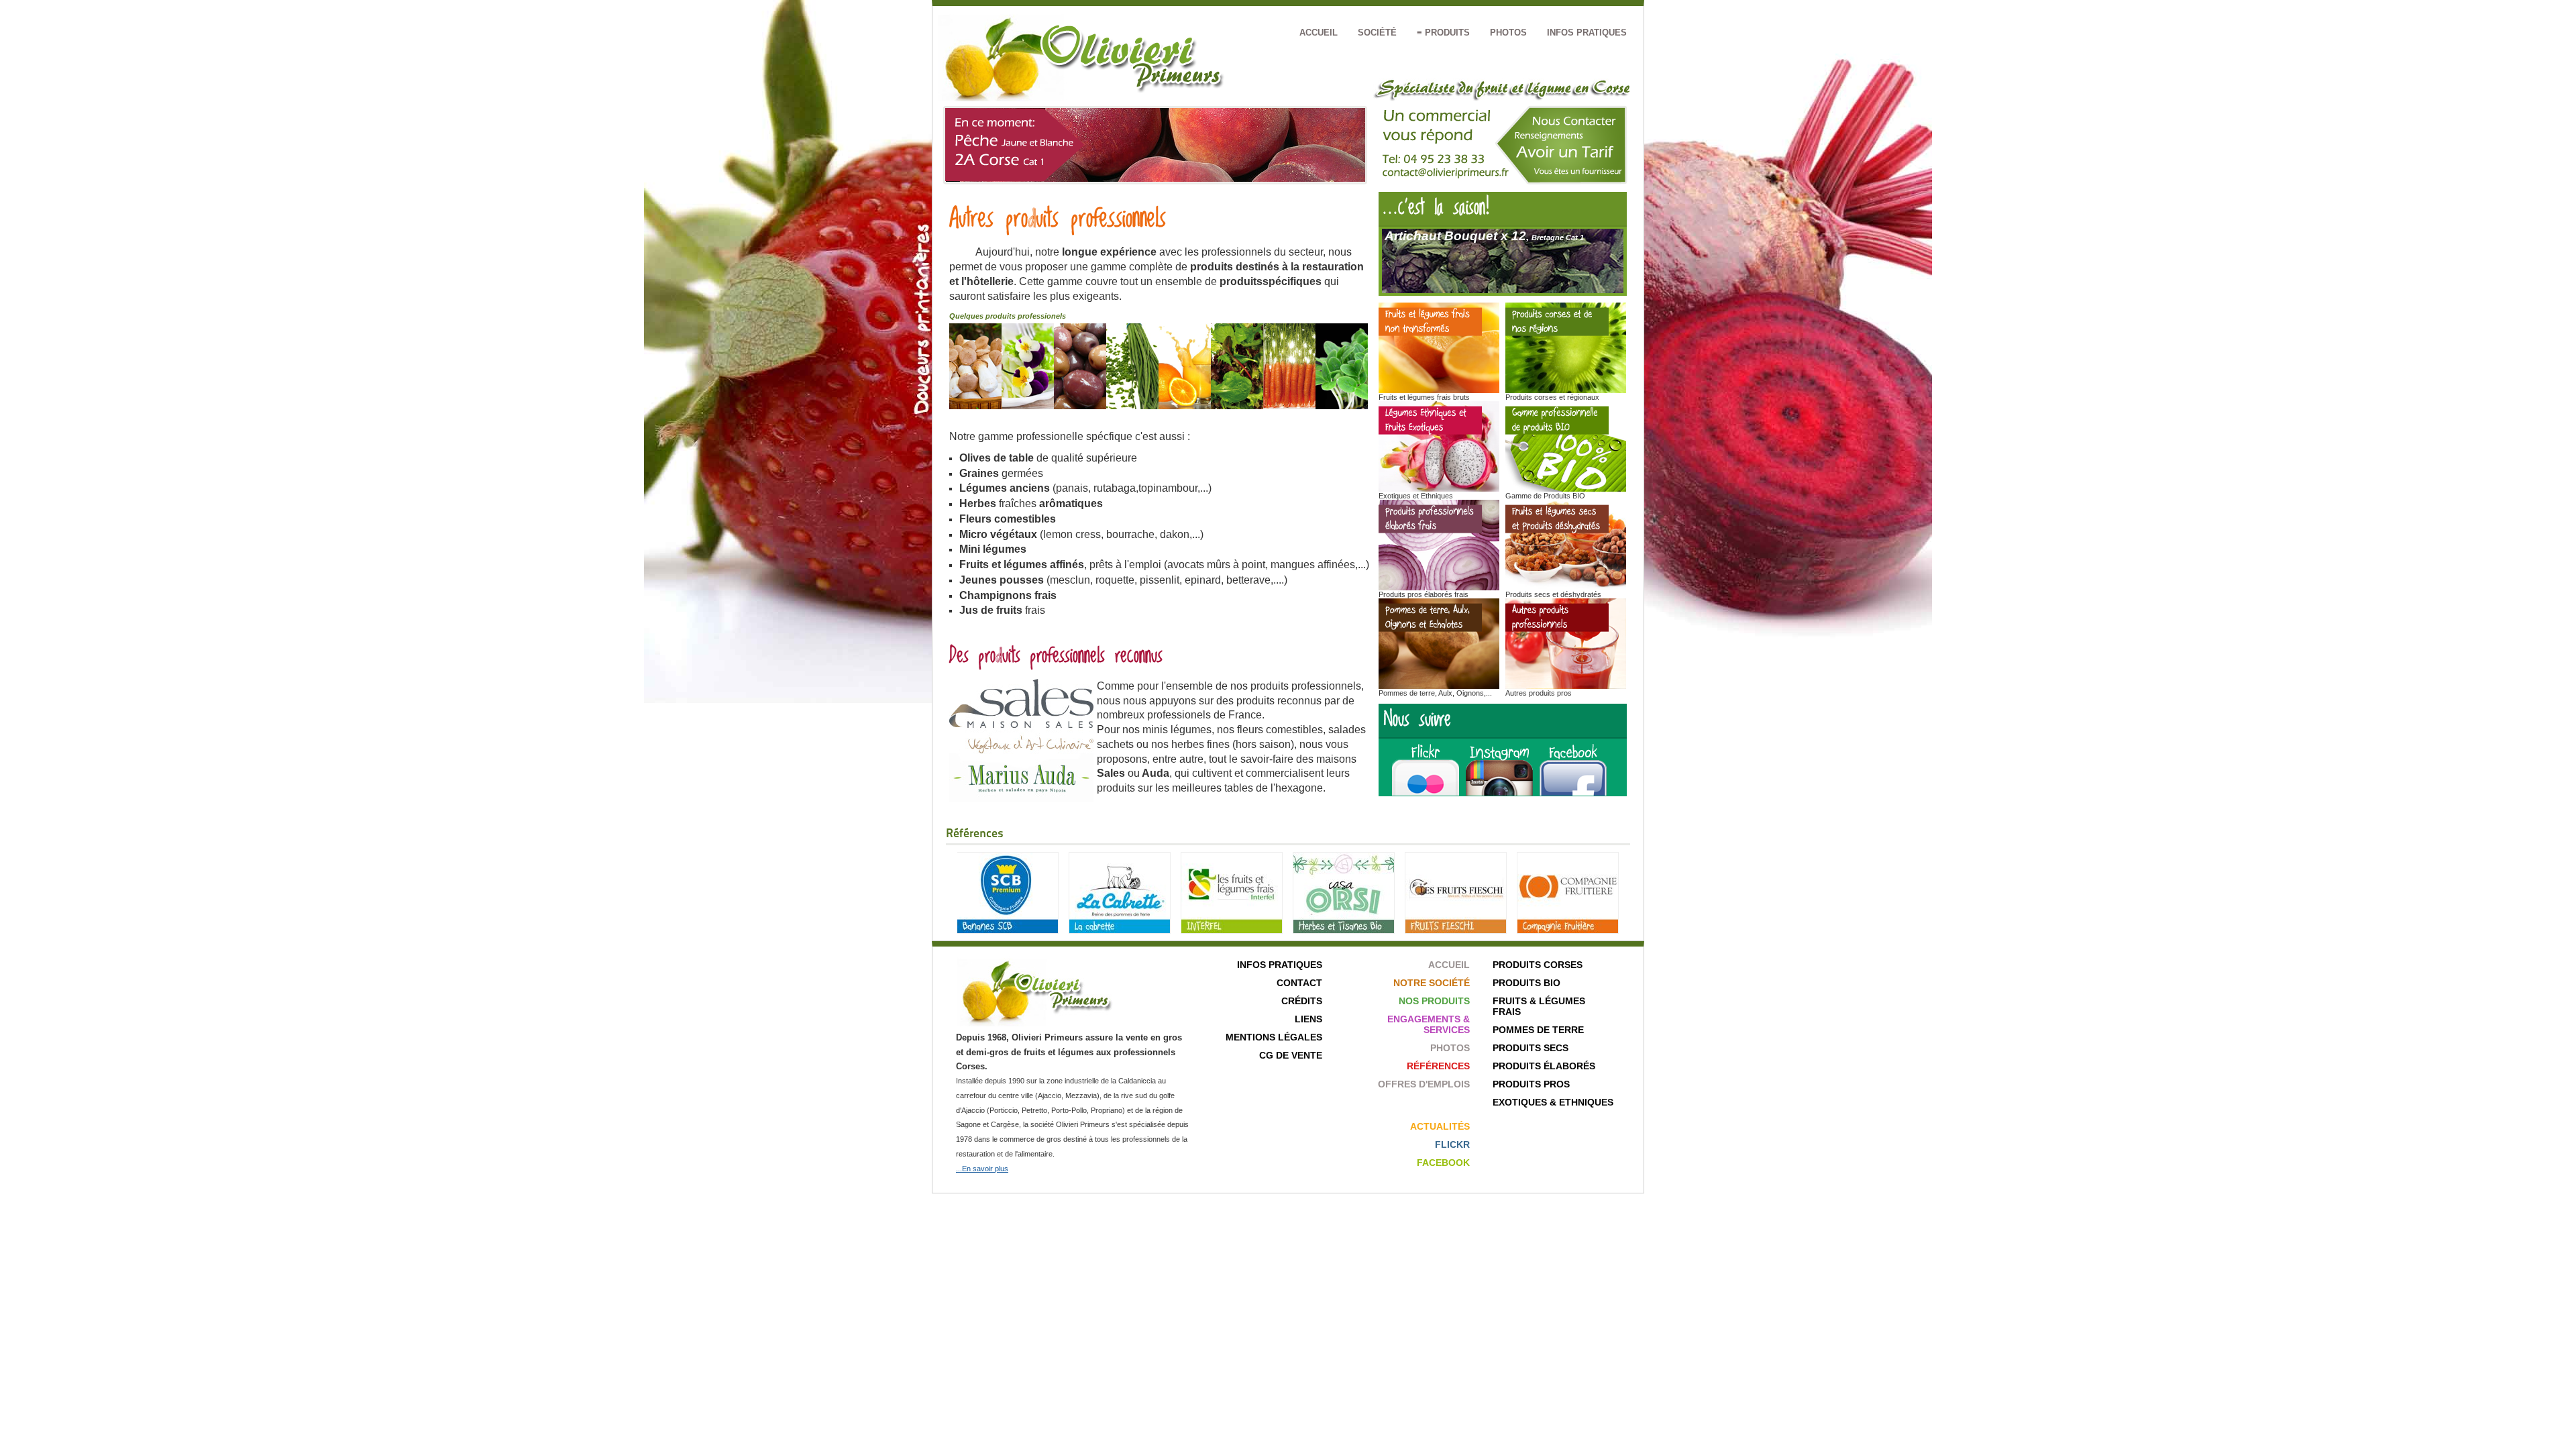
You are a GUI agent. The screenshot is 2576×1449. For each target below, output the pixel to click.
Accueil (1319, 33)
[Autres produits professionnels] (1566, 686)
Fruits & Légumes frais (1539, 1006)
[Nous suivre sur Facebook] (1573, 793)
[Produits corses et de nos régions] (1566, 390)
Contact (1299, 983)
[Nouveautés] (1439, 390)
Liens (1308, 1019)
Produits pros (1531, 1084)
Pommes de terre (1538, 1030)
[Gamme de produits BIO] (1566, 489)
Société (1377, 33)
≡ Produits (1443, 33)
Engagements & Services (1429, 1024)
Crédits (1302, 1001)
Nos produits (1434, 1001)
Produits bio (1526, 983)
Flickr (1452, 1144)
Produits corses (1538, 965)
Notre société (1432, 983)
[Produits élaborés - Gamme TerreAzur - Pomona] (1439, 587)
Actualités (1440, 1126)
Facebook (1443, 1163)
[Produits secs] (1566, 587)
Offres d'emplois (1424, 1084)
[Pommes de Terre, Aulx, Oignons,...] (1439, 686)
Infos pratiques (1587, 33)
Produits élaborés (1544, 1066)
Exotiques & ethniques (1553, 1102)
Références (1438, 1066)
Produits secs (1531, 1048)
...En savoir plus (982, 1169)
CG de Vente (1291, 1055)
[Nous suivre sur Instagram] (1503, 793)
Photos (1508, 33)
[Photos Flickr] (1424, 793)
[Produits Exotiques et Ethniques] (1439, 489)
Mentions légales (1274, 1037)
